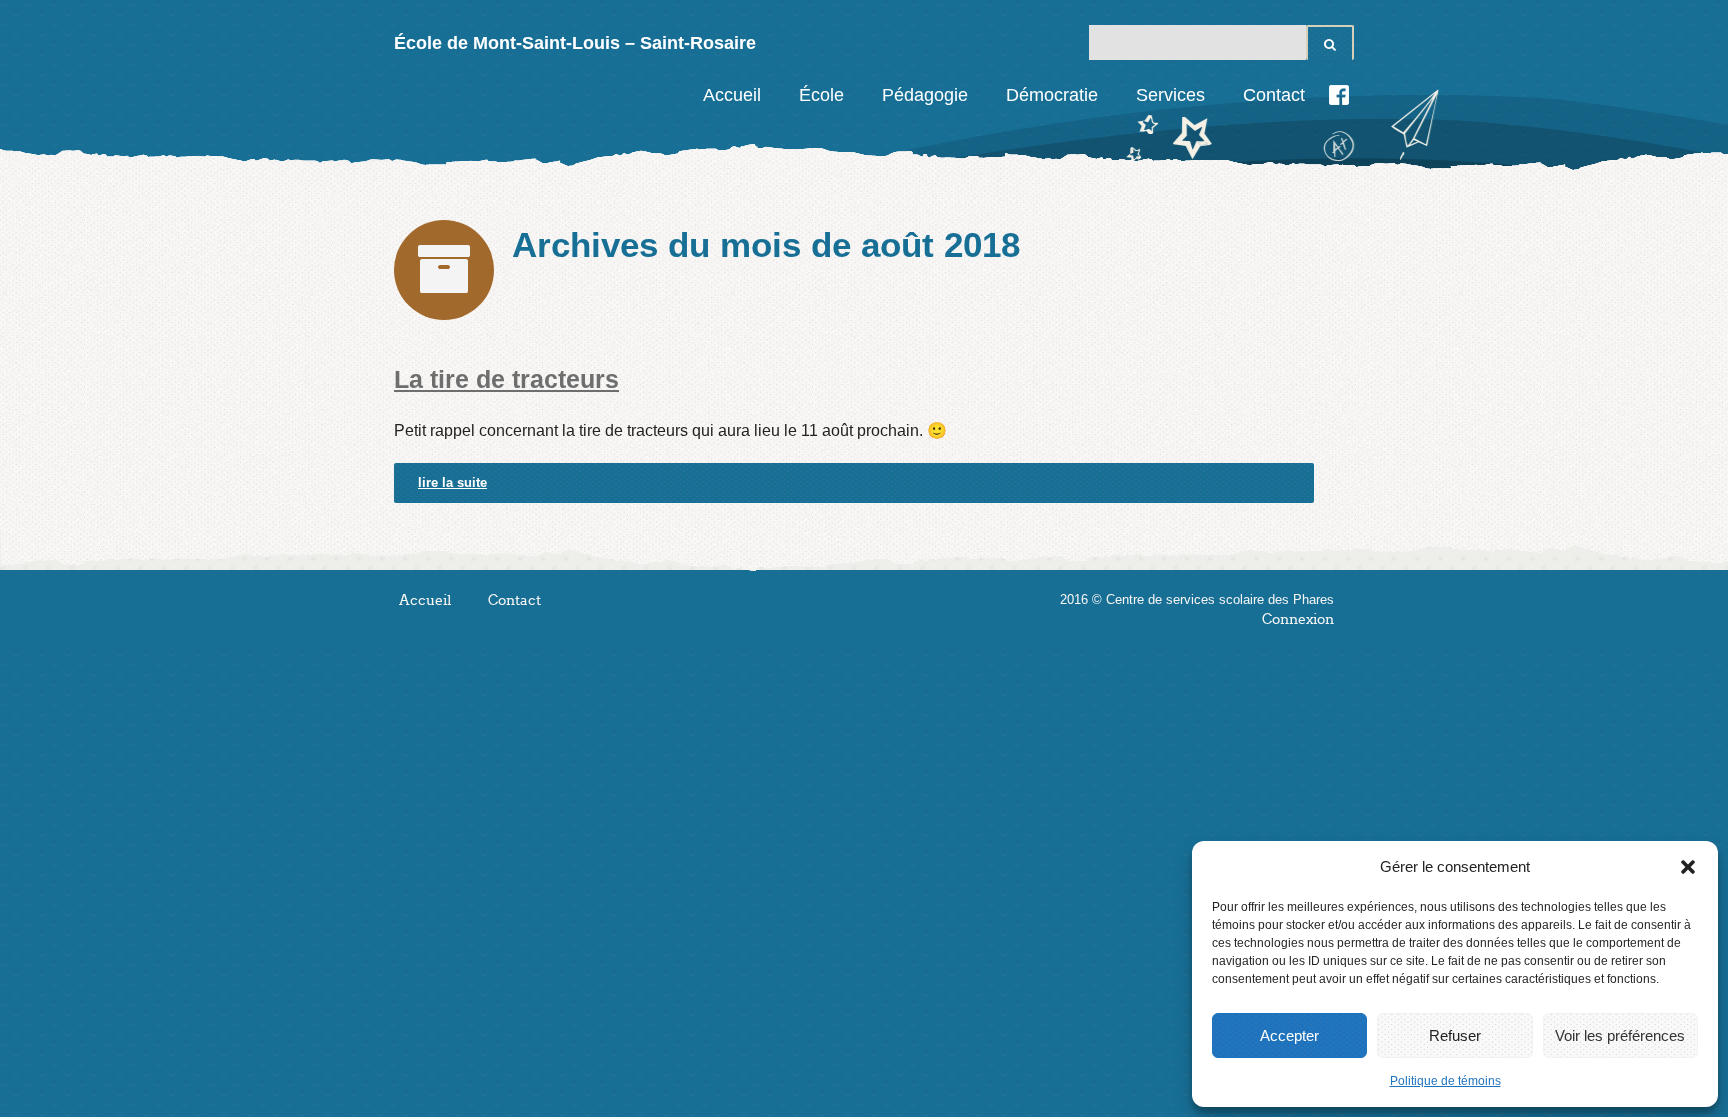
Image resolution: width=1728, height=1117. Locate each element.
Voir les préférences (1620, 1035)
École (821, 95)
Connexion (1298, 619)
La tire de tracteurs (506, 379)
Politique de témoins (1445, 1081)
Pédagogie (925, 95)
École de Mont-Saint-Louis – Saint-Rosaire (575, 43)
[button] (1688, 867)
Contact (1274, 95)
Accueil (732, 95)
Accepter (1289, 1035)
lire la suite (452, 482)
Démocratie (1052, 95)
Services (1170, 95)
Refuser (1455, 1035)
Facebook (1339, 95)
